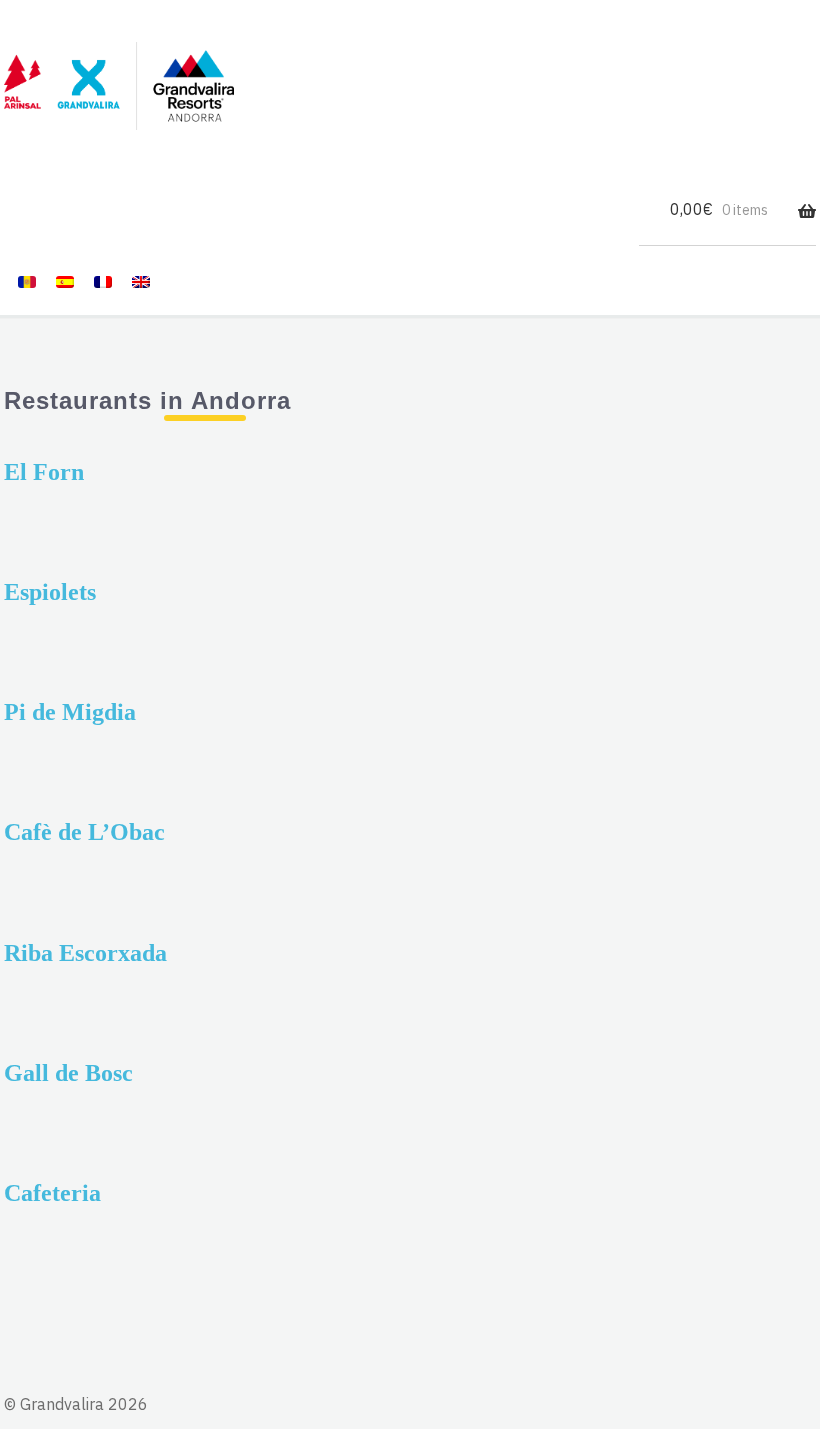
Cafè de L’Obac (84, 832)
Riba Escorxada (85, 953)
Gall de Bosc (68, 1073)
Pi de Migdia (70, 712)
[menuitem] (27, 280)
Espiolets (50, 592)
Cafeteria (52, 1193)
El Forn (44, 472)
